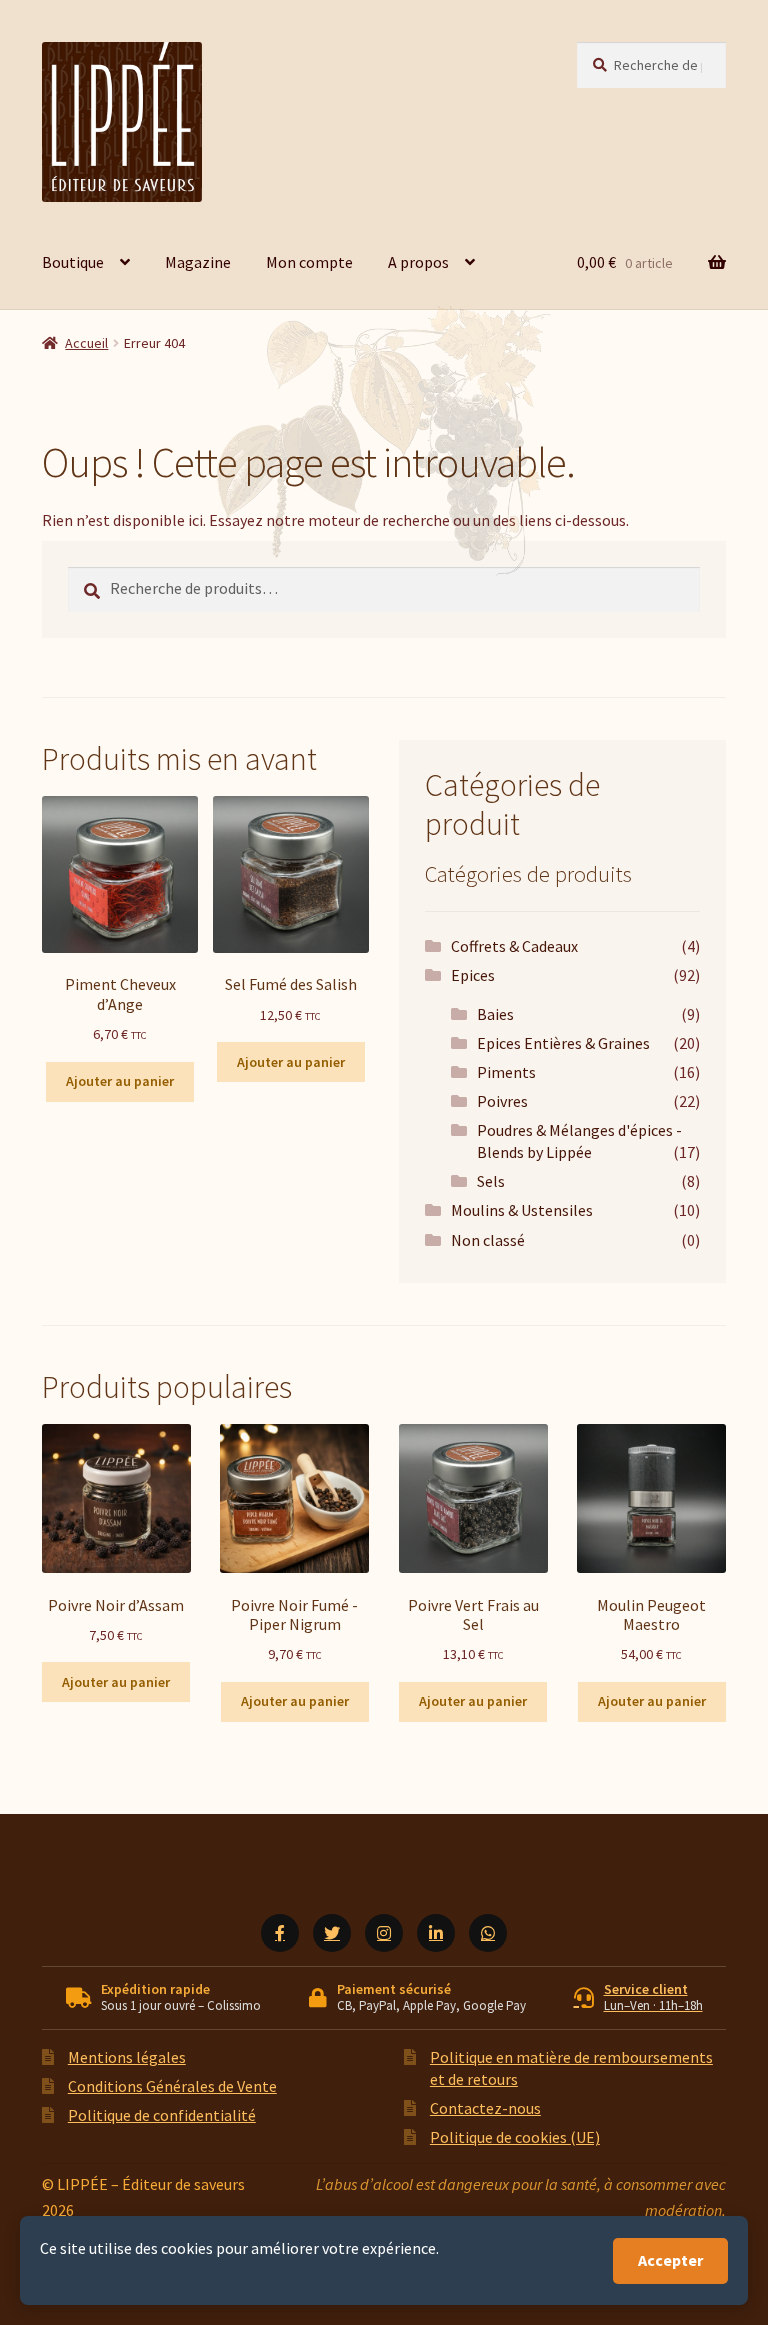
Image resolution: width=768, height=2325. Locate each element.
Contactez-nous (485, 2108)
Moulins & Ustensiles (522, 1210)
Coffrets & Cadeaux (514, 946)
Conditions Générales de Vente (172, 2086)
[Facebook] (280, 1933)
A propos (418, 262)
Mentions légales (127, 2057)
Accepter (670, 2260)
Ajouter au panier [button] (120, 1081)
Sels (491, 1181)
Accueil (86, 343)
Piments (506, 1072)
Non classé (488, 1240)
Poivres (502, 1101)
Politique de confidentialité (162, 2115)
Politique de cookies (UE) (515, 2137)
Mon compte (309, 262)
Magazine (198, 262)
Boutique (73, 262)
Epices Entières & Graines (563, 1043)
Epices (473, 975)
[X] (332, 1933)
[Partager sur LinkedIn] (436, 1933)
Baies (495, 1014)
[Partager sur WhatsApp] (488, 1933)
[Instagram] (384, 1933)
